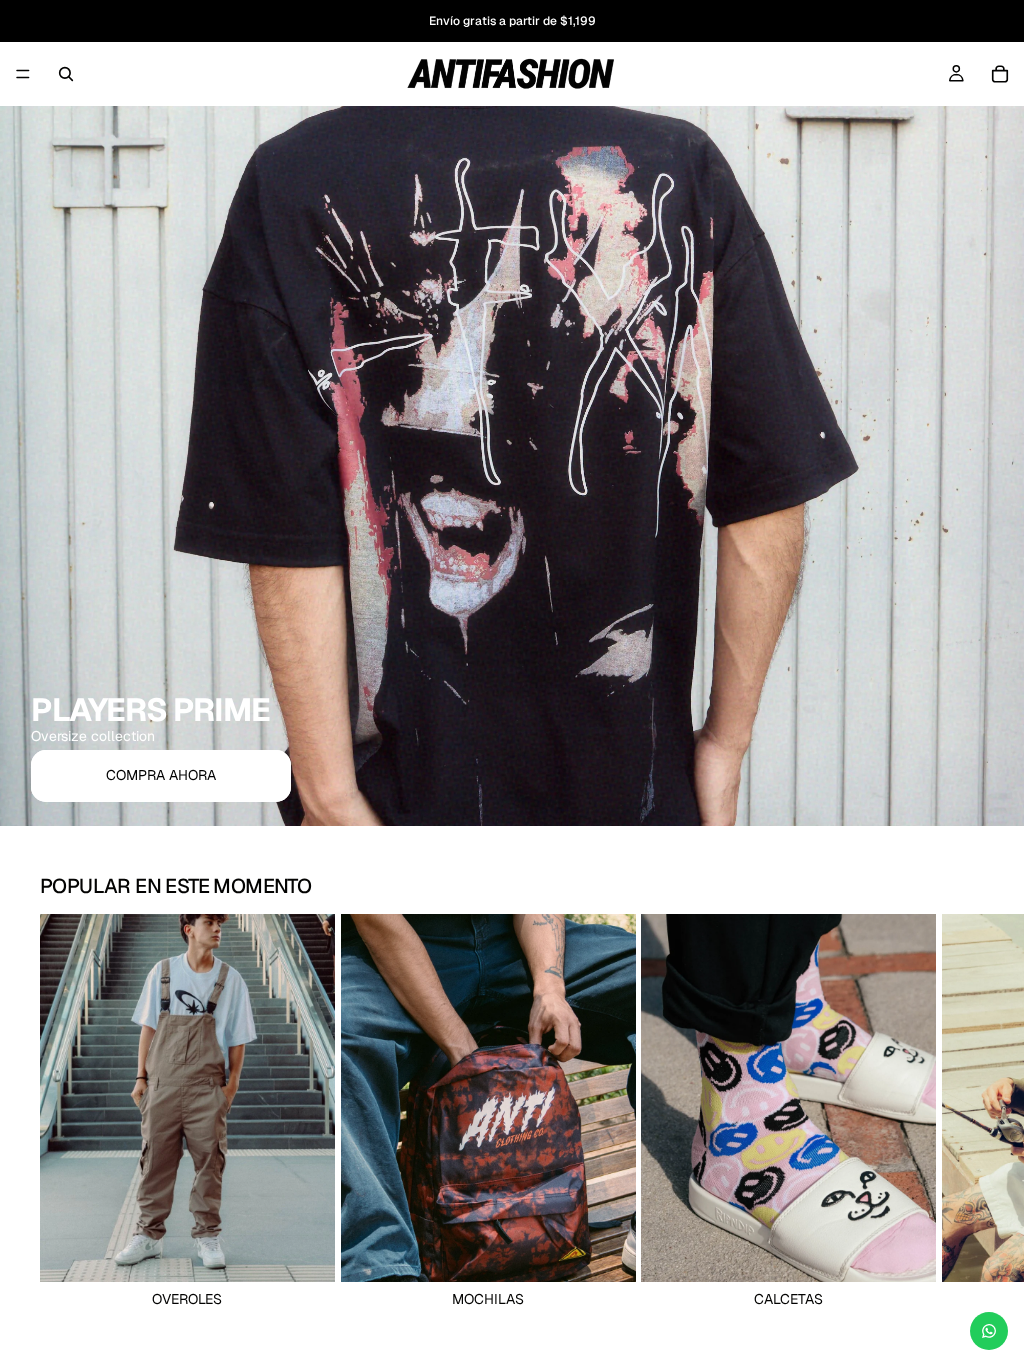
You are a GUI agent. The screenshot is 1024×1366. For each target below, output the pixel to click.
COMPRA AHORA (161, 775)
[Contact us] (989, 1331)
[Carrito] (1000, 74)
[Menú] (23, 74)
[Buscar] (66, 74)
